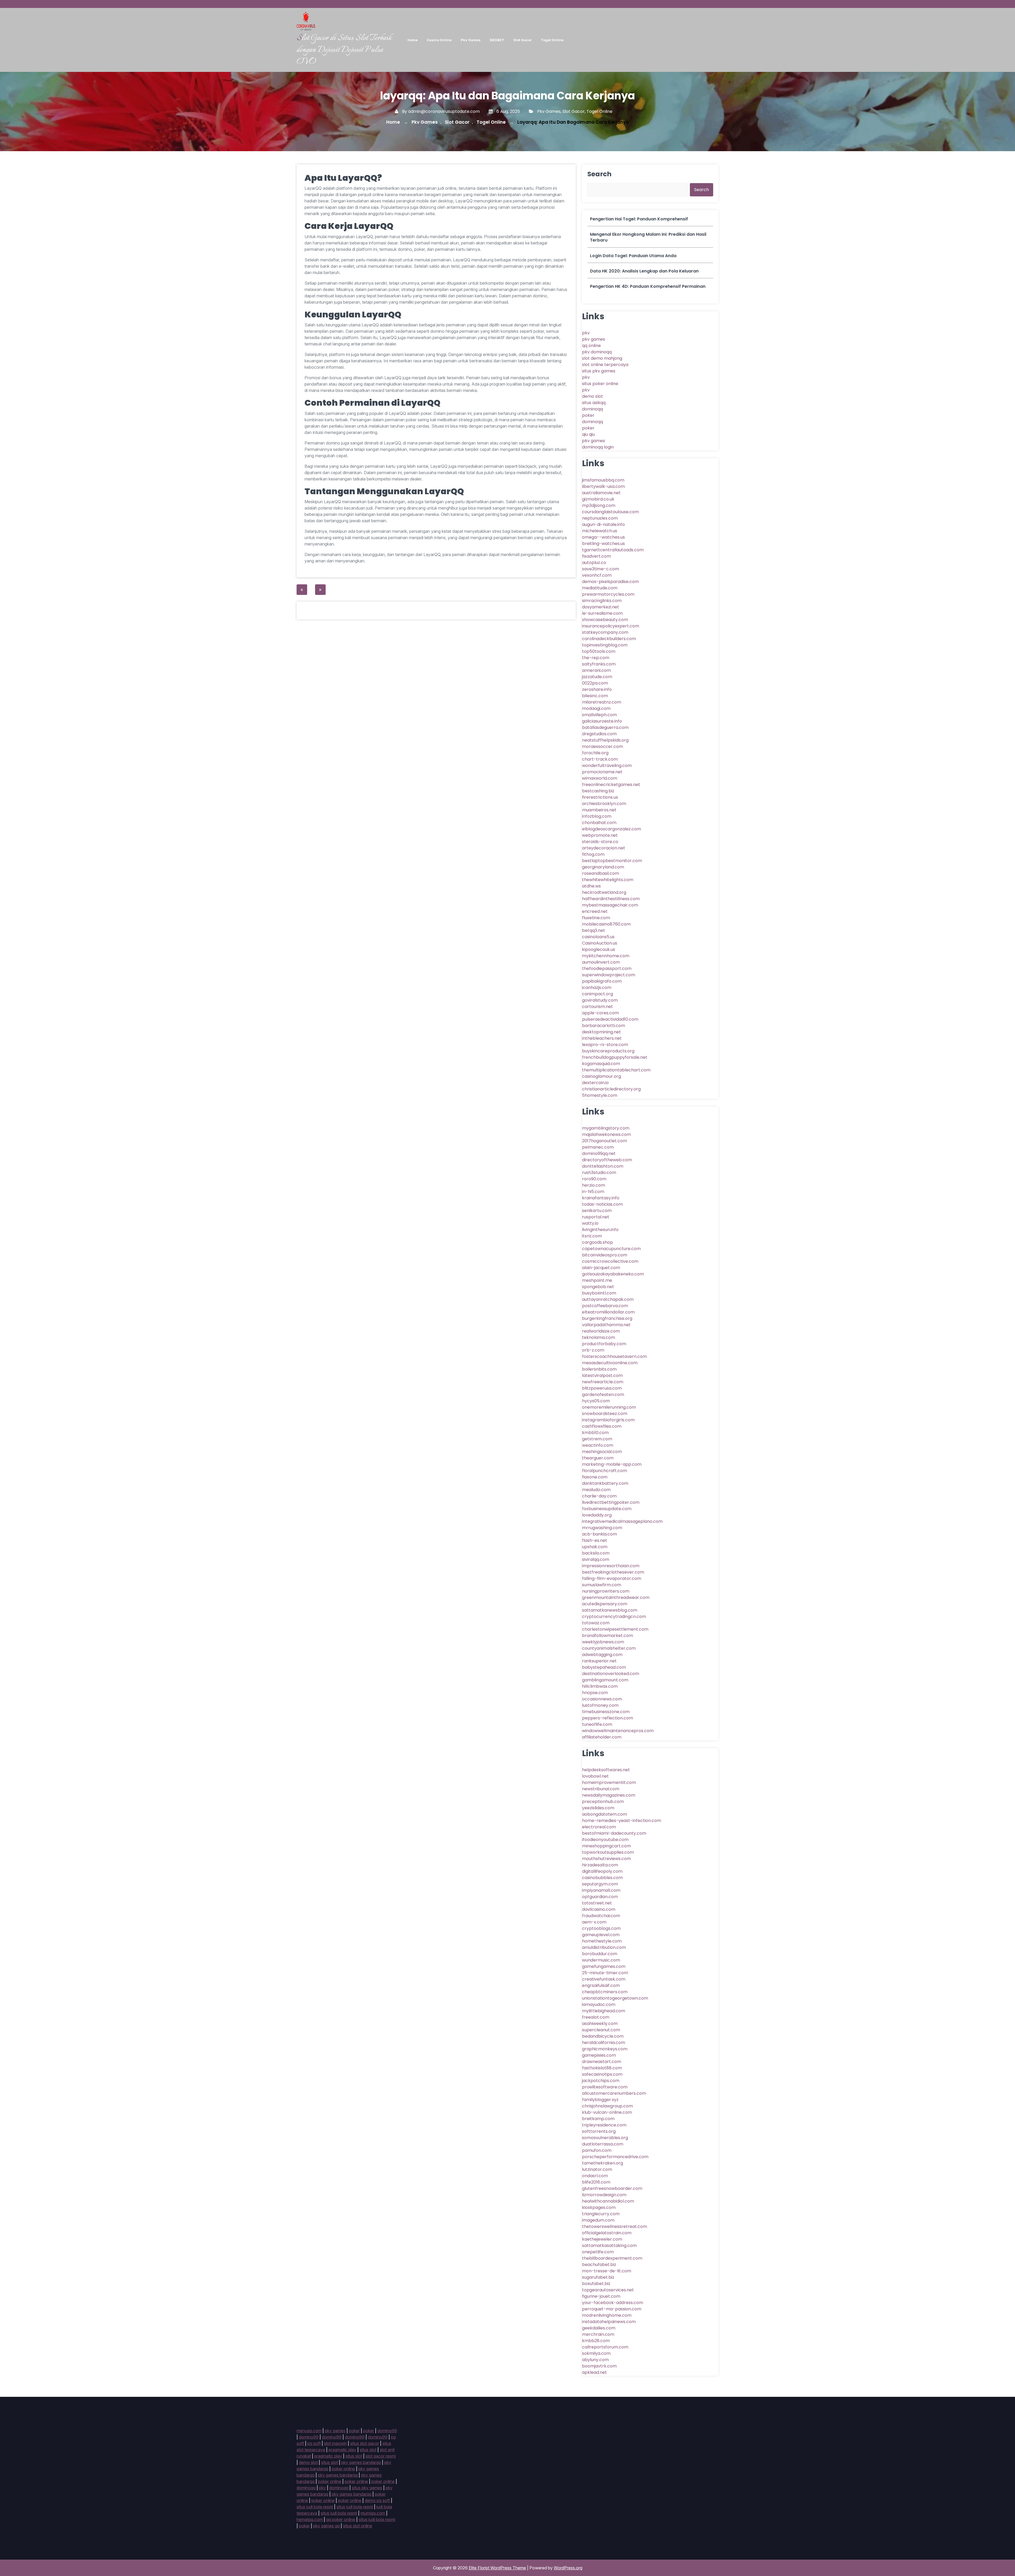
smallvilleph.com (599, 715)
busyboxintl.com (599, 1293)
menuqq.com (309, 2431)
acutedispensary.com (605, 1604)
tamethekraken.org (603, 2163)
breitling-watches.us (603, 544)
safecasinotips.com (602, 2074)
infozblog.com (597, 816)
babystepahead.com (604, 1667)
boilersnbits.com (599, 1369)
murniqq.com (373, 2513)
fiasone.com (595, 1477)
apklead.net (594, 2372)
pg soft (314, 2443)
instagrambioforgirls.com (608, 1420)
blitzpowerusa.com (602, 1388)
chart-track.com (600, 759)
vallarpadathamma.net (606, 1325)
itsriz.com (592, 1236)
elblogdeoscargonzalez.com (612, 829)
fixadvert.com (596, 556)
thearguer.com (598, 1458)
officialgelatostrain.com (607, 2233)
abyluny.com (595, 2360)
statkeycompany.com (605, 632)
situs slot (368, 2450)
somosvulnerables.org (605, 2138)
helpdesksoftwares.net (606, 1770)
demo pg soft (377, 2500)
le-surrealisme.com (602, 613)
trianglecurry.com (601, 2214)
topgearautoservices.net (608, 2290)
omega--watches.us (603, 537)
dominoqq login (598, 447)
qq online (591, 346)
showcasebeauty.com (605, 620)
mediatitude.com (600, 588)
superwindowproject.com (609, 975)
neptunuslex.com (600, 518)
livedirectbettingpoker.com (611, 1502)
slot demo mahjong (602, 358)
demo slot (592, 396)
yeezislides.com (598, 1808)
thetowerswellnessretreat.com (615, 2226)
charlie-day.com (599, 1496)
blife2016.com (596, 2182)
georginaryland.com (603, 867)
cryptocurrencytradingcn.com (614, 1617)
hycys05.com (596, 1401)
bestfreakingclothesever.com (613, 1572)
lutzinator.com (597, 2169)
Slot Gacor (523, 40)
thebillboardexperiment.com (612, 2258)
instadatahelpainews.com (609, 2322)
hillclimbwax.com (600, 1686)
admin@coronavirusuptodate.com (444, 111)
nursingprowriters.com (606, 1591)
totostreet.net (597, 1903)
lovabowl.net (595, 1776)
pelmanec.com (598, 1147)
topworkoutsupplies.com (608, 1852)
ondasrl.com (595, 2176)
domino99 (387, 2431)
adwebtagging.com (602, 1655)
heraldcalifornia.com (604, 2043)
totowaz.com (596, 1623)
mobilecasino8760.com (606, 924)
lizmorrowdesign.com (604, 2195)
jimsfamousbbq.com (603, 480)
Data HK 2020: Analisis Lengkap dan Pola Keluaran (644, 271)
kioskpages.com (599, 2207)
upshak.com (595, 1547)
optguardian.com (600, 1897)
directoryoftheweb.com (607, 1160)
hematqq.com (310, 2519)
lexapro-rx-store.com (605, 1045)
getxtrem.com (597, 1439)
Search (599, 174)
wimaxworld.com (600, 778)
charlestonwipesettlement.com (615, 1629)
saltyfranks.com (599, 664)
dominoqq (592, 409)
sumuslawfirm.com (602, 1585)
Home (413, 40)
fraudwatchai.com (601, 1916)
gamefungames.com (604, 1966)
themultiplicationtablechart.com (616, 1070)
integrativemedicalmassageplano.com (622, 1521)
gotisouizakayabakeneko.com (613, 1274)
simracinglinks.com (602, 601)
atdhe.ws (591, 886)
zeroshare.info (597, 689)
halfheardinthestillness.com (611, 899)
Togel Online (552, 40)
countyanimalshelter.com (609, 1648)
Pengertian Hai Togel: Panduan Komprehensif (639, 219)
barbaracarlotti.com (604, 1026)
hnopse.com (595, 1693)
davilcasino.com (599, 1909)
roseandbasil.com (601, 873)
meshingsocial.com (602, 1452)
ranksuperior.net (599, 1661)
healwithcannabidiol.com (608, 2201)
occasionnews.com (602, 1699)
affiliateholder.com (602, 1737)
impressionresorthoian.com (611, 1566)
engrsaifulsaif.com (601, 1985)
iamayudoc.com (599, 2004)
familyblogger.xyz (600, 2100)
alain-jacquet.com (601, 1268)
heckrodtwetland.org (604, 892)
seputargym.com (600, 1884)
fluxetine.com (596, 918)
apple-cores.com (600, 1013)
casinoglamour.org (601, 1076)
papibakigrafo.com (602, 981)
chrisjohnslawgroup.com (607, 2106)
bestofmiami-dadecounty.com (614, 1833)
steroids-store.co (600, 842)
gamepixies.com (599, 2055)
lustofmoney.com (600, 1705)
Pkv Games (471, 40)
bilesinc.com (595, 696)
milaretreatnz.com (602, 702)
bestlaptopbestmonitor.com (612, 861)
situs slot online (358, 2526)
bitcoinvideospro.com (605, 1255)
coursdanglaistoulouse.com (610, 512)
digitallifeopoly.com (602, 1871)
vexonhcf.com (597, 575)
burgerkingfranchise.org (607, 1318)
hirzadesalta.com (600, 1865)
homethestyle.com (602, 1941)
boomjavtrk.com (599, 2366)
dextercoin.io (595, 1083)
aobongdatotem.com (605, 1814)
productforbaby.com (604, 1344)
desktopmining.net (601, 1032)
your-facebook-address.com (613, 2303)
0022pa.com (595, 683)
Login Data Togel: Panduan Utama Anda (633, 256)
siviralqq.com (596, 1559)
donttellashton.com (603, 1166)
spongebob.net (598, 1287)
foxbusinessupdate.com (607, 1509)
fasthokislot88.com (602, 2068)
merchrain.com (598, 2334)
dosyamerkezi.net (601, 607)
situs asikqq (594, 403)
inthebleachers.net (602, 1038)
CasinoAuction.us (600, 943)
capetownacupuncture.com (611, 1249)
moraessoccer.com (603, 746)
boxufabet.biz (596, 2284)
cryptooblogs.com (601, 1928)
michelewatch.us (600, 531)
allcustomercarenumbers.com (614, 2093)
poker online (343, 2469)
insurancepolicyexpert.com (611, 626)
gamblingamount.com (605, 1680)
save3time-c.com (601, 569)
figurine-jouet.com (601, 2296)
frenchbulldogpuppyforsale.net (615, 1057)
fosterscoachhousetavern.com (614, 1356)
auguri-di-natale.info (603, 524)
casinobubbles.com (602, 1878)
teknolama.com (599, 1337)
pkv (586, 333)
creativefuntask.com (604, 1979)
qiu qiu (588, 434)
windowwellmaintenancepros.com (618, 1731)
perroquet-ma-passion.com (612, 2309)
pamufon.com (597, 2150)
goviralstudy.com (600, 1000)
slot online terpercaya (605, 365)
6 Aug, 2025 (508, 111)
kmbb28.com (596, 2341)
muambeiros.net (599, 810)
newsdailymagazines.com (609, 1795)
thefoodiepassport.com (607, 968)
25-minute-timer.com (605, 1973)
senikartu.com (597, 1211)
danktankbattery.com (605, 1483)
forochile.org (595, 753)
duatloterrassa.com (603, 2144)
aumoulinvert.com (601, 962)
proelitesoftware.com (605, 2087)
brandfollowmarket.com (608, 1636)
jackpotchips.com (601, 2081)
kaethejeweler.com (602, 2239)
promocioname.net (602, 772)
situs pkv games (599, 371)
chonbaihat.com (599, 823)
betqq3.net (594, 930)
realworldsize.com (601, 1331)
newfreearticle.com (603, 1382)
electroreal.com (599, 1827)
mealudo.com (596, 1490)
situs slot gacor (365, 2443)
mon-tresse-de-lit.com (607, 2271)
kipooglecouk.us (599, 949)
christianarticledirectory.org (611, 1089)
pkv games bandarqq (361, 2462)
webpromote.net (600, 835)
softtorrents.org (599, 2131)
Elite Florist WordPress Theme (497, 2568)
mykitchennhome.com (606, 956)
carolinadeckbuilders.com (609, 639)
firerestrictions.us (600, 797)
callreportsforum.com (605, 2347)
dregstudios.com (599, 734)
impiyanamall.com (601, 1890)
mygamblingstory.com (606, 1128)
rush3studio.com (599, 1173)
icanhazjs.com (597, 988)
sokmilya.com (596, 2353)
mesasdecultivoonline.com (610, 1363)
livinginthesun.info (600, 1230)
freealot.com (596, 2017)
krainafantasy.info (601, 1198)
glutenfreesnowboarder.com (612, 2188)
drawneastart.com (602, 2062)
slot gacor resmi (381, 2456)
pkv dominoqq (597, 352)
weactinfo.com (598, 1445)
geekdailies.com (599, 2328)
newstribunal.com (601, 1789)
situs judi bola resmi (315, 2507)
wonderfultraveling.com (607, 766)
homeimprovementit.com (609, 1782)
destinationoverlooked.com (611, 1674)
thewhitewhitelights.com (608, 880)
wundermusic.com (601, 1960)
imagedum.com (598, 2220)
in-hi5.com (593, 1192)
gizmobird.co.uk (598, 499)
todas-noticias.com (602, 1204)
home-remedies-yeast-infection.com (622, 1821)
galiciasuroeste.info (602, 721)
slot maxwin (335, 2443)
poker (588, 415)
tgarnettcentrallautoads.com (613, 550)
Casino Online (439, 40)
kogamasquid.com (601, 1064)
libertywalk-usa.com (603, 486)
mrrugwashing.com (602, 1528)
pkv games (594, 339)
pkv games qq (326, 2526)
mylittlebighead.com (604, 2011)
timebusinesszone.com (606, 1712)
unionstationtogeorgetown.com (615, 1998)
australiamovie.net (601, 493)
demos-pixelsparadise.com (610, 582)
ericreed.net (595, 911)
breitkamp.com (598, 2119)
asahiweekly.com (600, 2024)
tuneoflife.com (597, 1724)
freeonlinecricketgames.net (611, 785)
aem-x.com (594, 1922)
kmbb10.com (595, 1433)
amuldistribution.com (604, 1947)
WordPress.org (568, 2568)
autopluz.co (594, 563)
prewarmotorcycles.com (608, 594)
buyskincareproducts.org (608, 1051)
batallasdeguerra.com (605, 727)
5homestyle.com (600, 1095)
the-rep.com (596, 658)
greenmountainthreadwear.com (616, 1597)
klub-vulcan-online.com (607, 2112)
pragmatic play (342, 2450)
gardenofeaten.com (603, 1395)
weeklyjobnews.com (603, 1642)
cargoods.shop (598, 1242)
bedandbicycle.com (603, 2036)
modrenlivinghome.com (607, 2315)
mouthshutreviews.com (606, 1859)
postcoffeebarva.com (605, 1306)
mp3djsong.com (599, 505)
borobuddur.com (600, 1954)
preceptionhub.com (603, 1802)
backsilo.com (596, 1553)
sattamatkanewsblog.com (610, 1610)
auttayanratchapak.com (608, 1299)
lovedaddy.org (597, 1515)
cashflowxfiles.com (602, 1426)
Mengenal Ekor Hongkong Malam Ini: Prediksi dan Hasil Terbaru (648, 237)
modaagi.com (596, 708)
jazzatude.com (597, 677)
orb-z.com (593, 1350)
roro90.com (594, 1179)
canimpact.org (598, 994)
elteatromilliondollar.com (608, 1312)
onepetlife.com (598, 2252)
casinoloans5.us (598, 937)
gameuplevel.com (601, 1935)
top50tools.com (599, 651)
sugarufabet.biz (598, 2277)
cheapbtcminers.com (605, 1992)
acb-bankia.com (599, 1534)
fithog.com (593, 854)
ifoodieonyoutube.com (605, 1840)
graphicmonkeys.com (605, 2049)
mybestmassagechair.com (610, 905)
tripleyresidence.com (604, 2125)
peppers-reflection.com (608, 1718)
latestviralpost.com (602, 1375)
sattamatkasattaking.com (609, 2246)
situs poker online (600, 384)
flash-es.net (595, 1540)
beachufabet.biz (599, 2265)
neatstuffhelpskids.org (605, 740)
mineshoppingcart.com (606, 1846)
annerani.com (596, 670)
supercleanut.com (601, 2030)
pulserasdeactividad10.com (610, 1019)
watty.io (590, 1223)
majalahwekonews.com (606, 1134)
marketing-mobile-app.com (612, 1464)
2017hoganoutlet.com (605, 1141)
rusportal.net (596, 1217)
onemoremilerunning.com (609, 1407)
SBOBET (497, 40)
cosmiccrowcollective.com (610, 1261)
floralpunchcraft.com (605, 1471)
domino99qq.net (599, 1153)
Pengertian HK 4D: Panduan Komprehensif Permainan (648, 286)
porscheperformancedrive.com (615, 2157)
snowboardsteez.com (605, 1414)
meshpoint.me (597, 1280)
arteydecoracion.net (604, 848)
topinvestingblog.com (605, 645)
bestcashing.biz (598, 791)
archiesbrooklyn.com (604, 804)
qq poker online (341, 2519)
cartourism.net (598, 1007)
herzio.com (594, 1185)
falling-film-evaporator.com (612, 1578)
